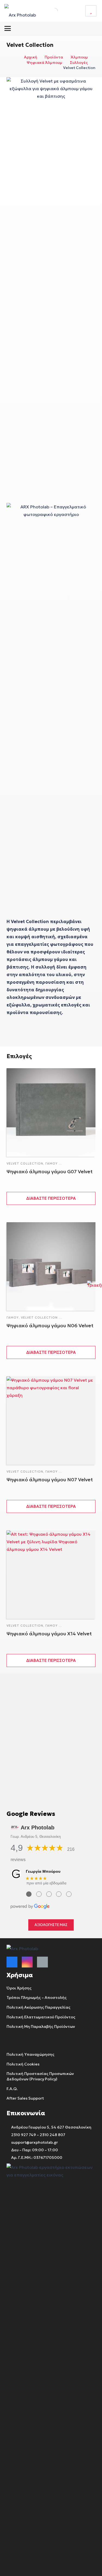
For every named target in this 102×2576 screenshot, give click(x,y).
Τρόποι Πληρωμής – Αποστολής (37, 1998)
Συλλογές (79, 63)
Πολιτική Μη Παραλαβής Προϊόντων (41, 2026)
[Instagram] (27, 1962)
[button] (8, 28)
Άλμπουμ (79, 57)
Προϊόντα (54, 57)
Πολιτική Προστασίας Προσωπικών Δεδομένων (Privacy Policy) (40, 2076)
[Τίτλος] (91, 11)
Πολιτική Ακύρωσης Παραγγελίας (38, 2007)
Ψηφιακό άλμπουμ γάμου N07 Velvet (50, 1480)
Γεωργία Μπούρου (43, 1871)
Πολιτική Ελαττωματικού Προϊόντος (41, 2017)
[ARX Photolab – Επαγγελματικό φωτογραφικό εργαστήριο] (20, 11)
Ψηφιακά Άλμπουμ (44, 63)
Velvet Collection (25, 1163)
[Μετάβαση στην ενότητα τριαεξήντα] (95, 1288)
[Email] (42, 1962)
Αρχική (31, 57)
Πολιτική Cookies (23, 2064)
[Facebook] (12, 1962)
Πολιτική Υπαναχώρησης (30, 2054)
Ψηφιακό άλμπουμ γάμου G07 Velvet (50, 1171)
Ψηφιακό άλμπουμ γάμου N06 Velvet (50, 1325)
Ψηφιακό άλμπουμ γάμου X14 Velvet (49, 1634)
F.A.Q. (12, 2089)
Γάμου (52, 1163)
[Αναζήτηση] (49, 11)
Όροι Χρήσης (19, 1988)
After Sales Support (25, 2098)
